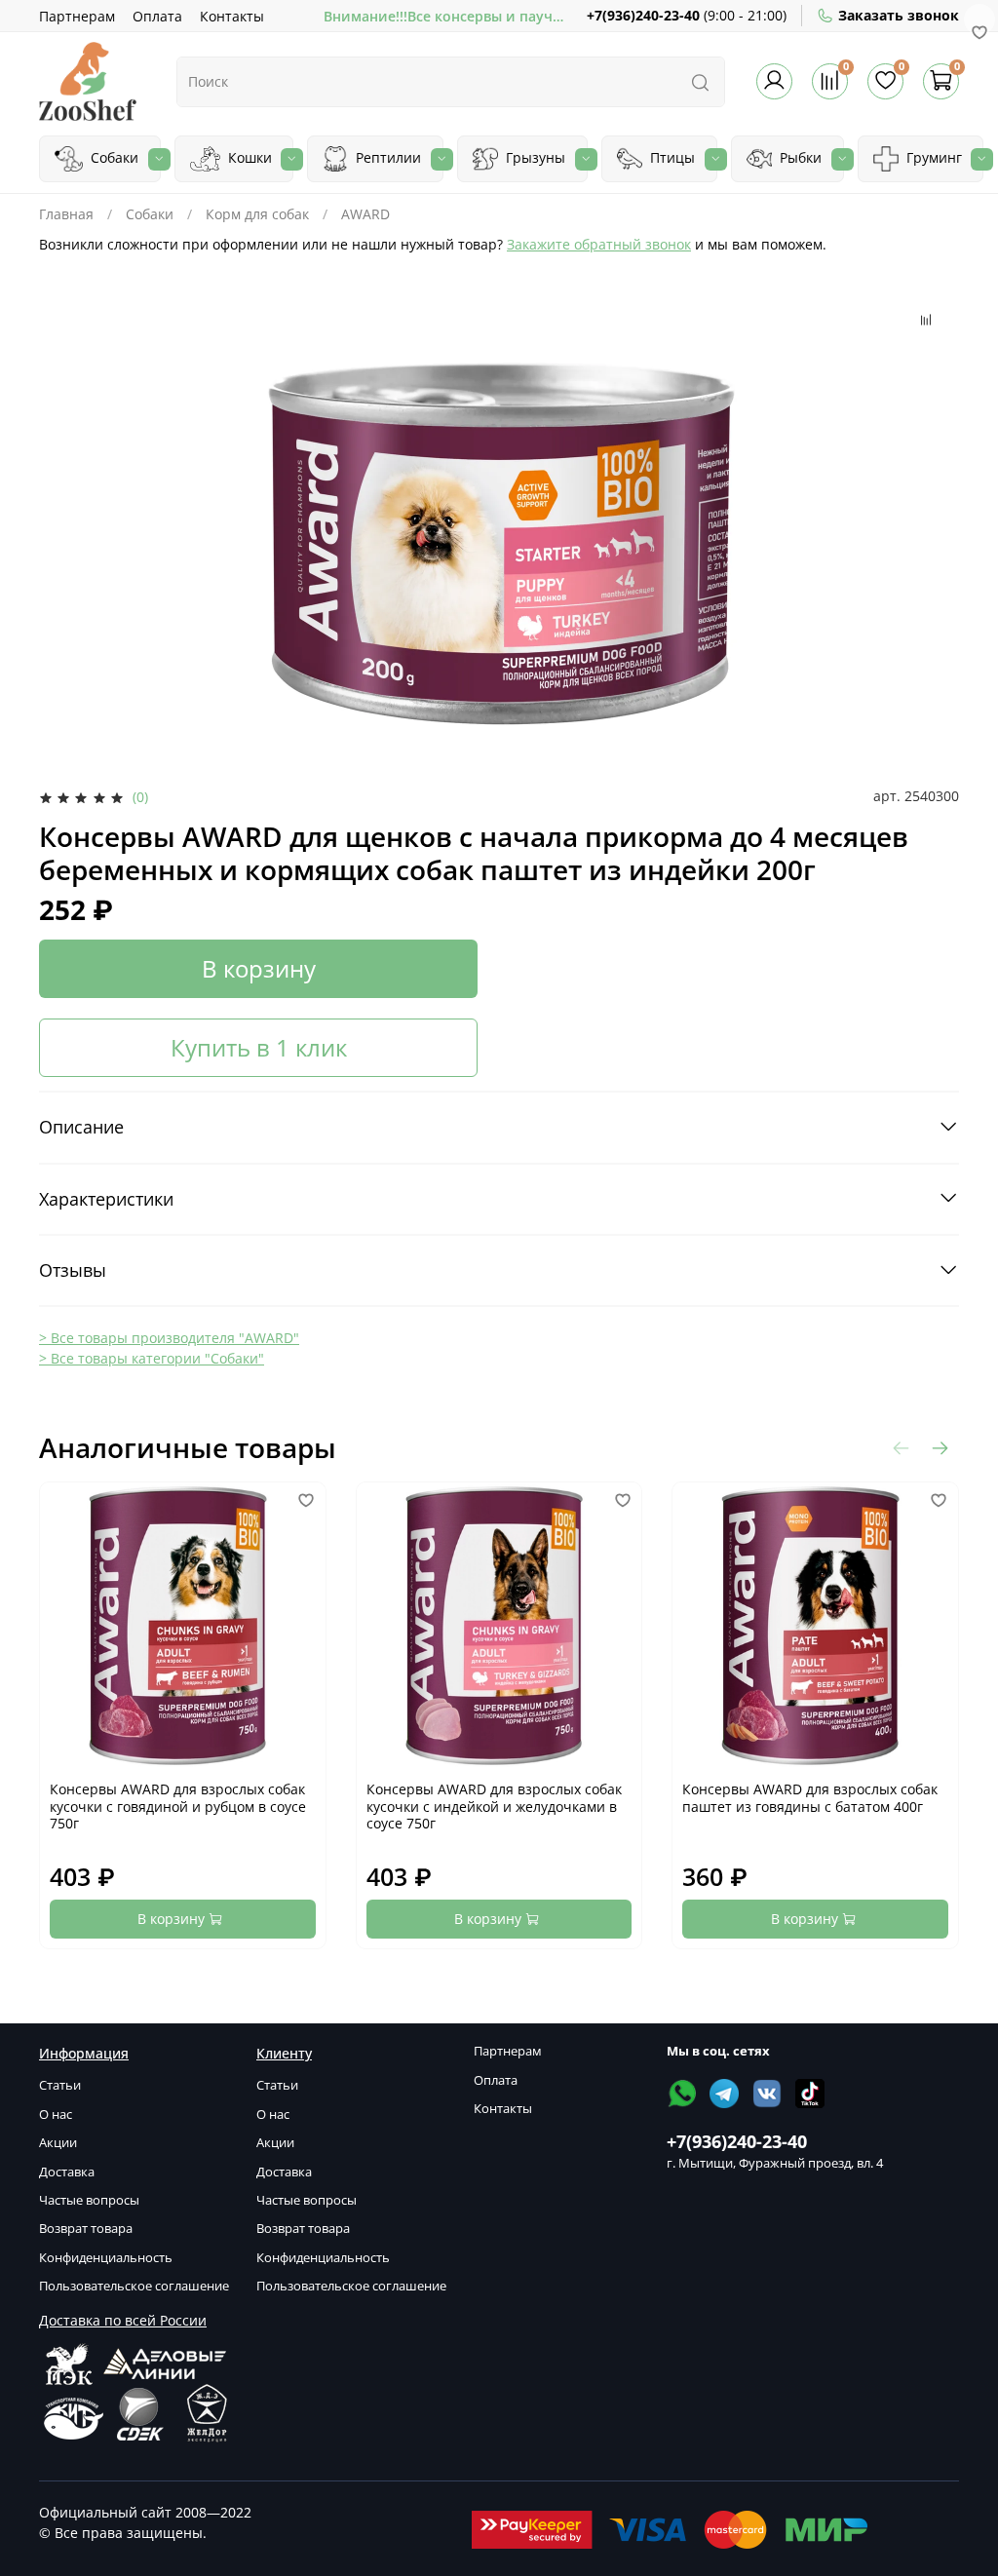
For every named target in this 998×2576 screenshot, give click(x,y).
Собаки (113, 157)
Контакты (232, 16)
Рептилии (386, 157)
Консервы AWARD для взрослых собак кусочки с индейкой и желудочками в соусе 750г (494, 1806)
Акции (58, 2143)
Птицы (671, 157)
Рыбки (799, 157)
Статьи (60, 2085)
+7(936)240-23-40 (643, 15)
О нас (56, 2115)
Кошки (248, 157)
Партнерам (77, 16)
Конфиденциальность (106, 2258)
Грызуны (534, 157)
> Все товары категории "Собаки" (152, 1358)
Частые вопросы (89, 2200)
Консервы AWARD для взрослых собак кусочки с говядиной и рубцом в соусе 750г (178, 1806)
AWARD (365, 214)
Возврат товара (86, 2229)
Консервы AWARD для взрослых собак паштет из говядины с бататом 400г (810, 1798)
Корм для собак (257, 214)
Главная (66, 214)
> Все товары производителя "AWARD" (169, 1338)
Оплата (157, 16)
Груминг (932, 157)
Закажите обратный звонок (599, 244)
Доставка (67, 2172)
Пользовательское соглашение (134, 2286)
